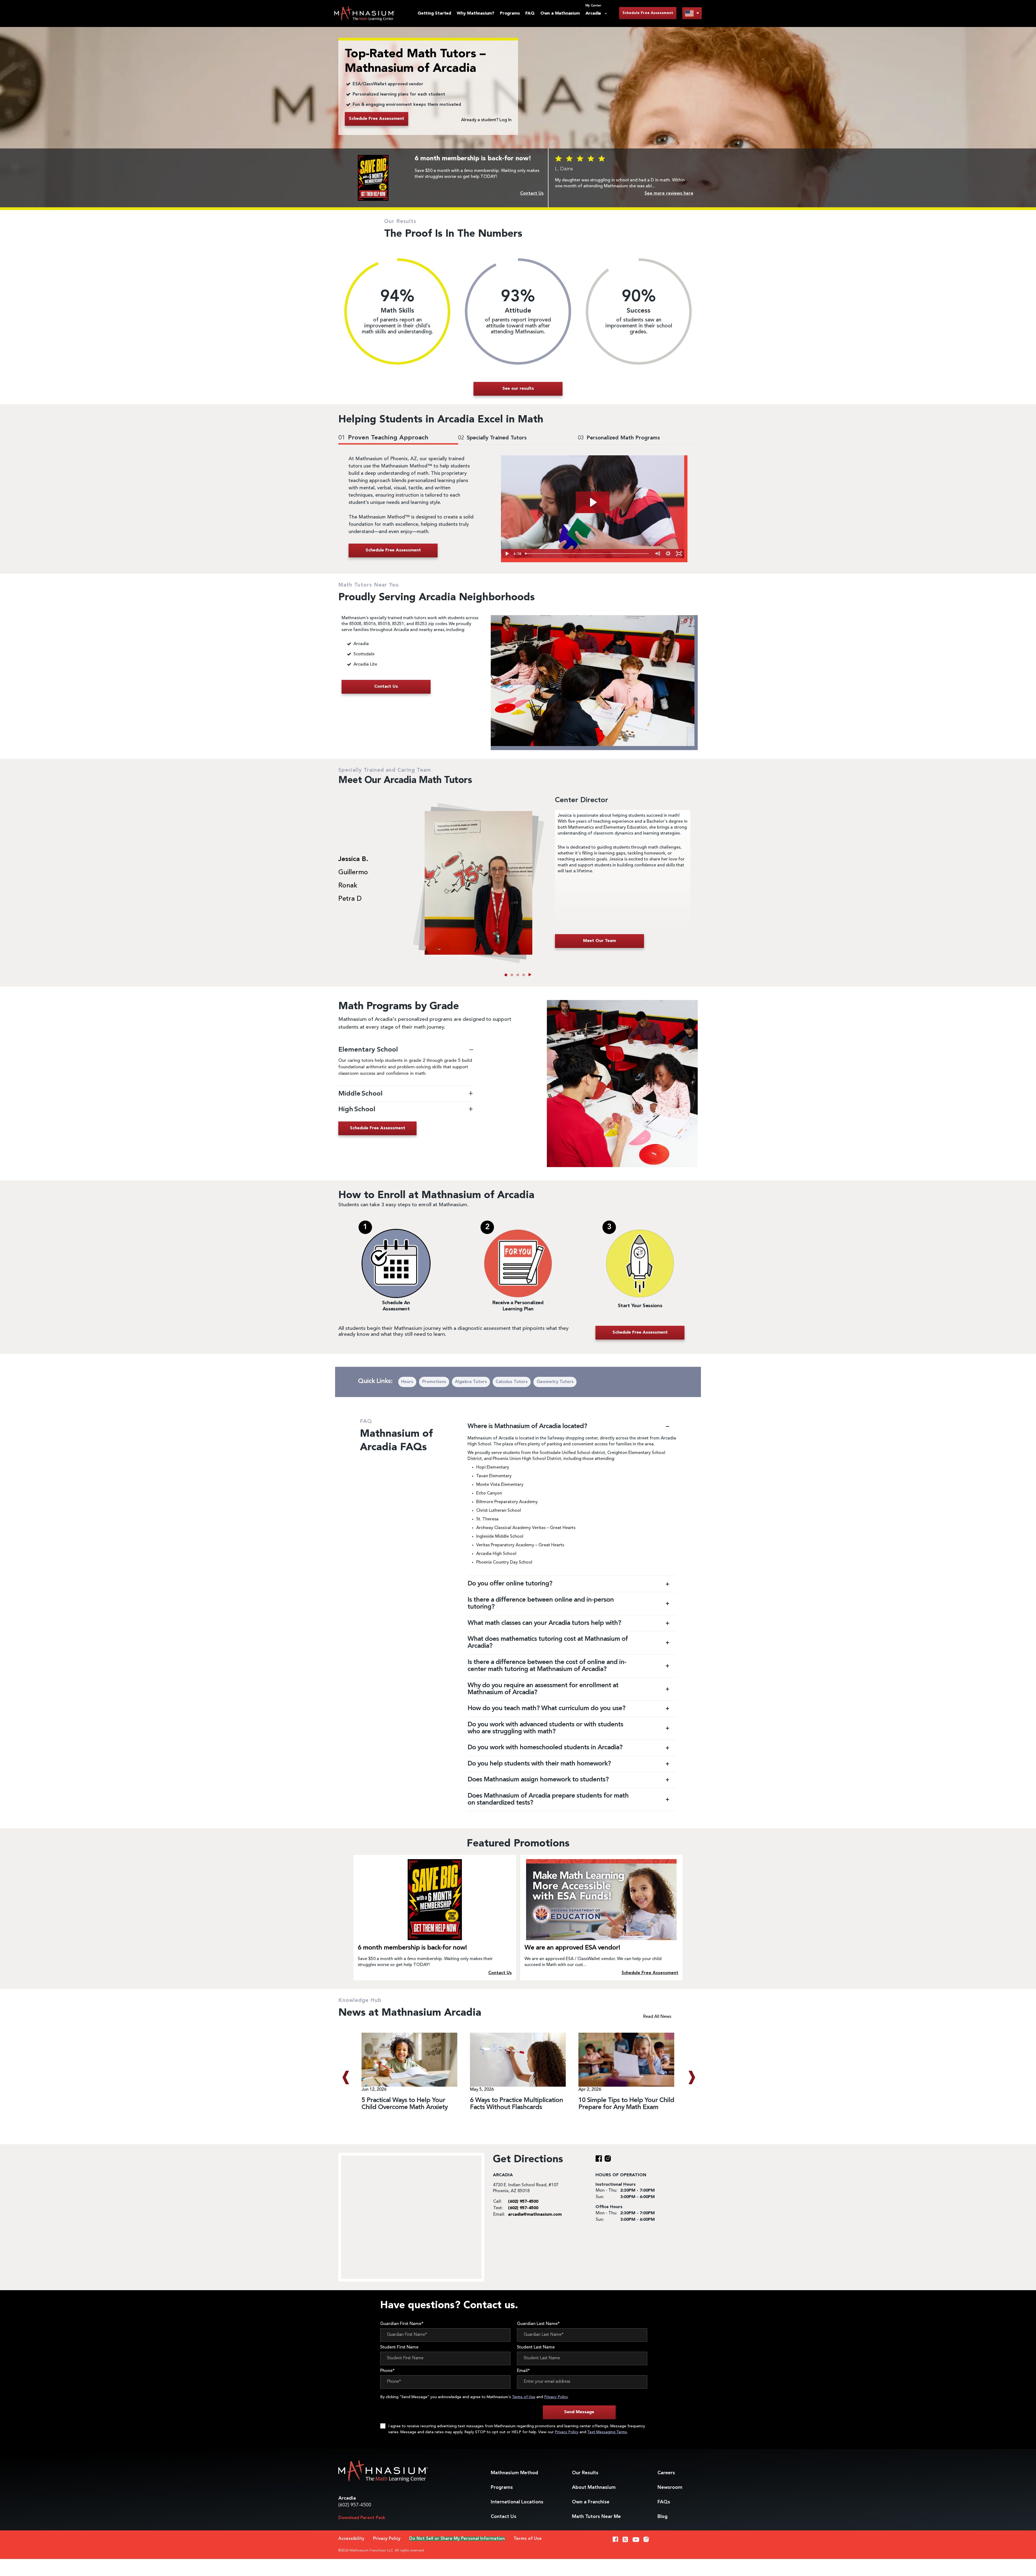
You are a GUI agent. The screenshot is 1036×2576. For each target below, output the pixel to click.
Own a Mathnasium (560, 13)
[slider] (587, 554)
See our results (518, 389)
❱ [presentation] (691, 2077)
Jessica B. (353, 859)
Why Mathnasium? (476, 13)
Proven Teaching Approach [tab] (383, 438)
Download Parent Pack (362, 2518)
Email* (523, 2371)
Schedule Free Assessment (648, 13)
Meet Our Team (599, 941)
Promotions (434, 1382)
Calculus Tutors (512, 1382)
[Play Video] (506, 554)
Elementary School (368, 1050)
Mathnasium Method (514, 2473)
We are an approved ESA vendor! (572, 1948)
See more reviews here (669, 194)
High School (357, 1109)
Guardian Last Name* (538, 2324)
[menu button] (692, 13)
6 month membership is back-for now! (412, 1948)
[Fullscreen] (679, 554)
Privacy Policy (556, 2397)
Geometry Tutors (555, 1382)
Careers (666, 2473)
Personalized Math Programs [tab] (619, 438)
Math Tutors (596, 2517)
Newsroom (670, 2487)
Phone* (387, 2371)
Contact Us (504, 2517)
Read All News (657, 2017)
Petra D (350, 899)
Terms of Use (524, 2397)
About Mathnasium (594, 2487)
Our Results (585, 2473)
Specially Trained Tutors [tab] (492, 438)
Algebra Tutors (471, 1382)
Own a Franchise (591, 2502)
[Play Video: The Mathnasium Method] (593, 502)
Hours (407, 1382)
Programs (510, 13)
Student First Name (399, 2347)
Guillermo (353, 873)
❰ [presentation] (345, 2077)
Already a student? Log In (486, 120)
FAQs (664, 2502)
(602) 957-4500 (355, 2505)
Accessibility (351, 2539)
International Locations (517, 2502)
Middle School (361, 1094)
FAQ (530, 13)
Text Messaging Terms (607, 2432)
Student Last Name (536, 2347)
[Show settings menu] (668, 554)
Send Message (579, 2412)
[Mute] (657, 554)
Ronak (348, 886)
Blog (662, 2517)
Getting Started (434, 13)
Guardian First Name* (402, 2324)
